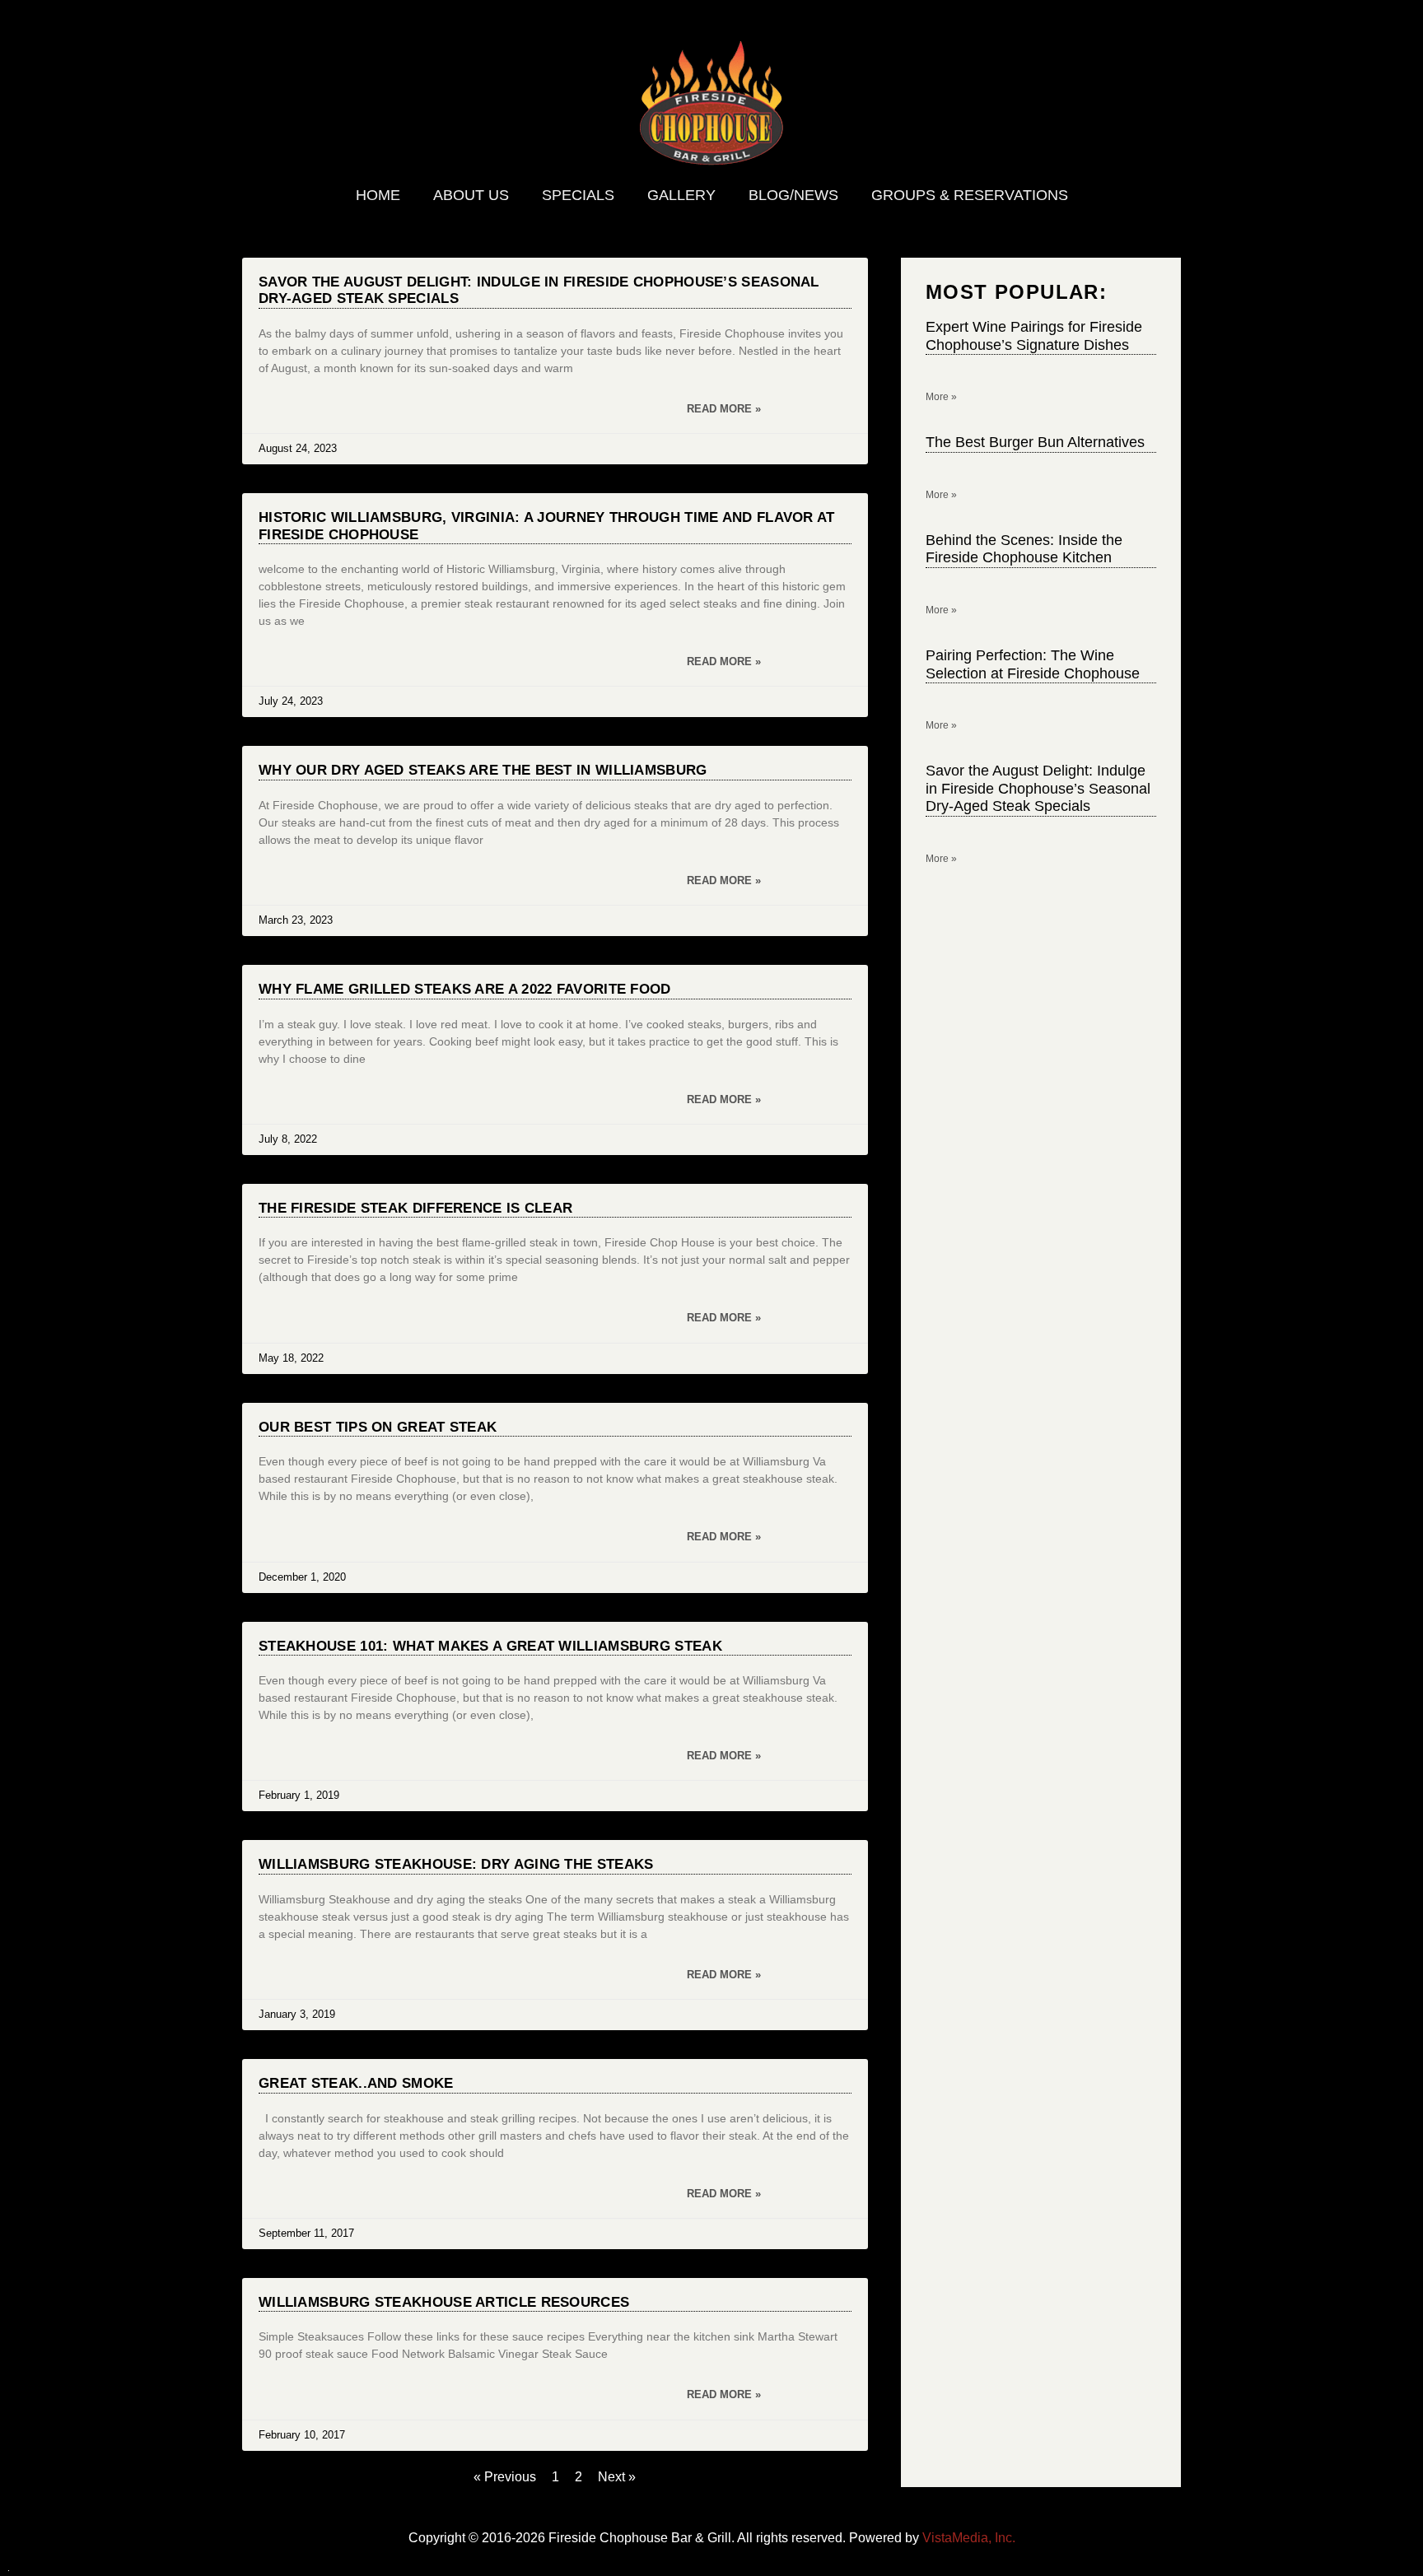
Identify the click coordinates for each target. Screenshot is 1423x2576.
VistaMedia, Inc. (969, 2538)
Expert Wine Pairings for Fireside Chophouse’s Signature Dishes (1034, 336)
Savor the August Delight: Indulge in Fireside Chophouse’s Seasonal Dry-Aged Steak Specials (1038, 788)
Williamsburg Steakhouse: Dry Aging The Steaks (456, 1864)
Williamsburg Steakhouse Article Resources (444, 2302)
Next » (617, 2477)
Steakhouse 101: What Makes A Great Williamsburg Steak (490, 1646)
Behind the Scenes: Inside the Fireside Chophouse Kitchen (1024, 549)
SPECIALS (578, 195)
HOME (378, 195)
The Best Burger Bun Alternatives (1035, 442)
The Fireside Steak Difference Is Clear (415, 1208)
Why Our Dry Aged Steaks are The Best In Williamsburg (483, 770)
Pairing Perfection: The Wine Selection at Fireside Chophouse (1033, 664)
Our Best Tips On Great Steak (378, 1427)
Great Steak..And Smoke (356, 2083)
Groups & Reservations (970, 195)
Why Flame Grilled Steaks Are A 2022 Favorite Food (465, 989)
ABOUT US (471, 195)
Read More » (724, 409)
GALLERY (681, 195)
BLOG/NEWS (793, 195)
